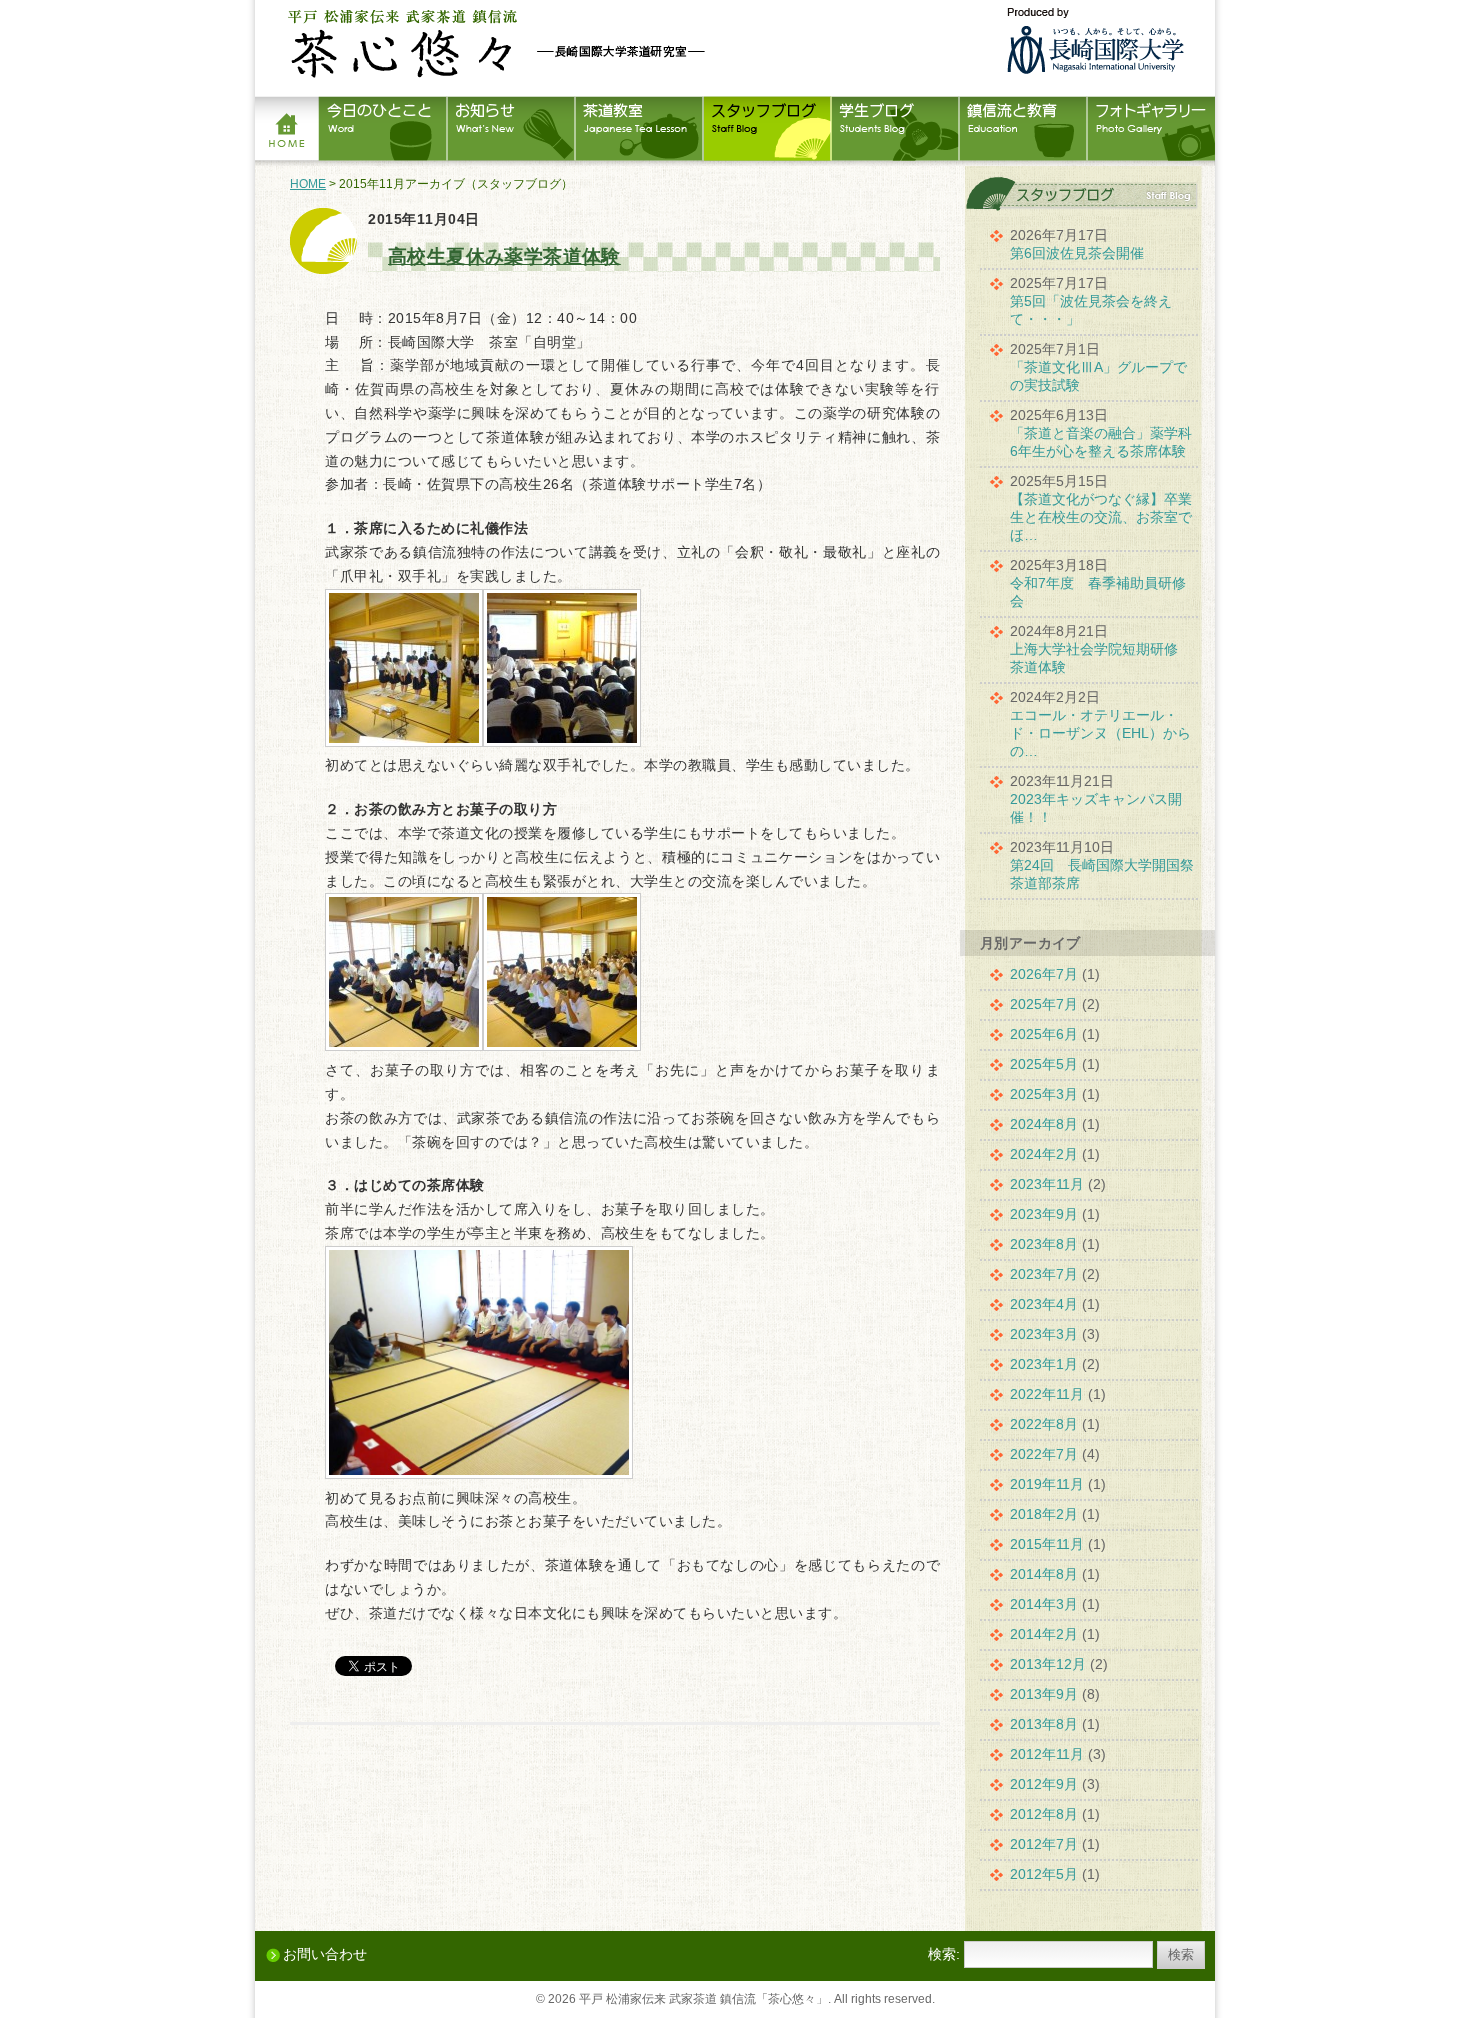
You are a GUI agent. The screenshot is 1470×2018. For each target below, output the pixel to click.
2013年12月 (1048, 1664)
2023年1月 (1044, 1364)
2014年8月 (1044, 1574)
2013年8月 (1044, 1724)
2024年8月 (1044, 1124)
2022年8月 (1044, 1424)
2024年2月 (1044, 1154)
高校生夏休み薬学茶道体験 (504, 256)
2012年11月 (1047, 1754)
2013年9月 (1044, 1694)
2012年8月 (1044, 1814)
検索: (944, 1954)
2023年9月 (1044, 1214)
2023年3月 (1044, 1334)
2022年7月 (1044, 1454)
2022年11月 (1047, 1394)
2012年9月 (1044, 1784)
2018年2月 (1044, 1514)
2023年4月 (1044, 1304)
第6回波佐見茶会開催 (1077, 253)
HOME (308, 184)
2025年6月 (1044, 1034)
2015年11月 (1047, 1544)
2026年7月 (1044, 974)
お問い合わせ (325, 1954)
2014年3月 (1044, 1604)
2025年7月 (1044, 1004)
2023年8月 (1044, 1244)
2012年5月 (1044, 1874)
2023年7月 (1044, 1274)
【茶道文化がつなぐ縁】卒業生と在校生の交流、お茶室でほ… (1101, 517)
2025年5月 (1044, 1064)
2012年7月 (1044, 1844)
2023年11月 (1047, 1184)
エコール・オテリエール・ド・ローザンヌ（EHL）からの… (1100, 733)
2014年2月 (1044, 1634)
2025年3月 (1044, 1094)
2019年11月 (1047, 1484)
